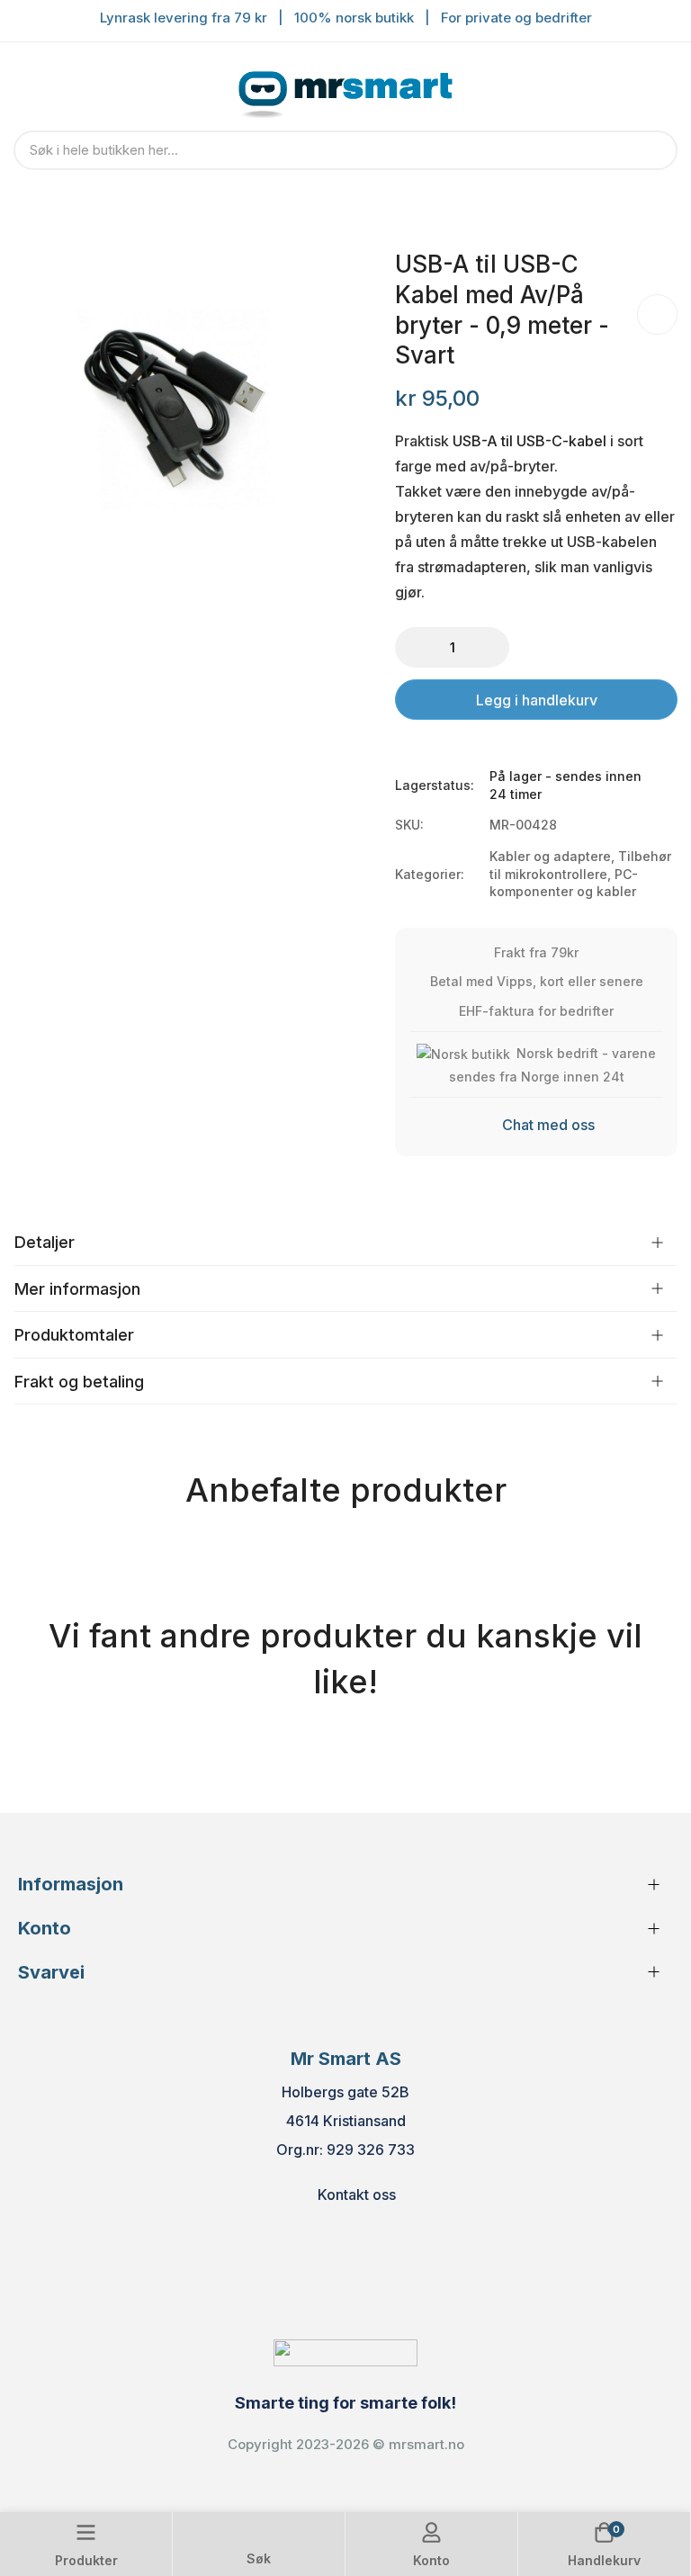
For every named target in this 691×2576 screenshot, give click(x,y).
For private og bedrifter (516, 18)
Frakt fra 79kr (536, 952)
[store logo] (345, 91)
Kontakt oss (357, 2195)
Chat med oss (548, 1125)
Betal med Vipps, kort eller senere (537, 981)
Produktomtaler (74, 1335)
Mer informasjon (77, 1289)
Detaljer (45, 1242)
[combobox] (345, 150)
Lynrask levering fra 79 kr (184, 18)
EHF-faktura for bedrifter (536, 1011)
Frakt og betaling (79, 1382)
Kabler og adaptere (550, 856)
